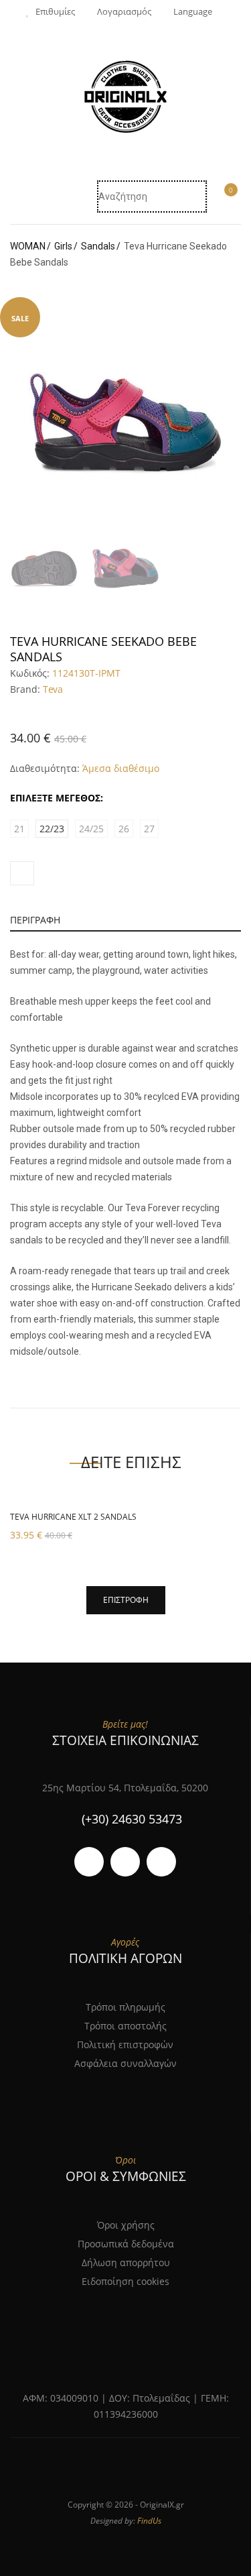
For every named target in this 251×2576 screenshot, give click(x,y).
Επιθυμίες (55, 11)
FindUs (149, 2521)
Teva (53, 689)
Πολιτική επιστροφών (125, 2045)
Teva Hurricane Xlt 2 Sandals (73, 1517)
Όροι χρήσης (126, 2225)
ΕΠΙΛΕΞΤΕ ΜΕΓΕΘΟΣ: (57, 798)
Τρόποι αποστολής (125, 2026)
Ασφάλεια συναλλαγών (125, 2063)
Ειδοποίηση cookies (125, 2281)
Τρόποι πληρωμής (125, 2007)
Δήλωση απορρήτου (126, 2262)
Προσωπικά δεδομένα (126, 2244)
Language (193, 11)
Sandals (98, 246)
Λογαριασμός (124, 11)
